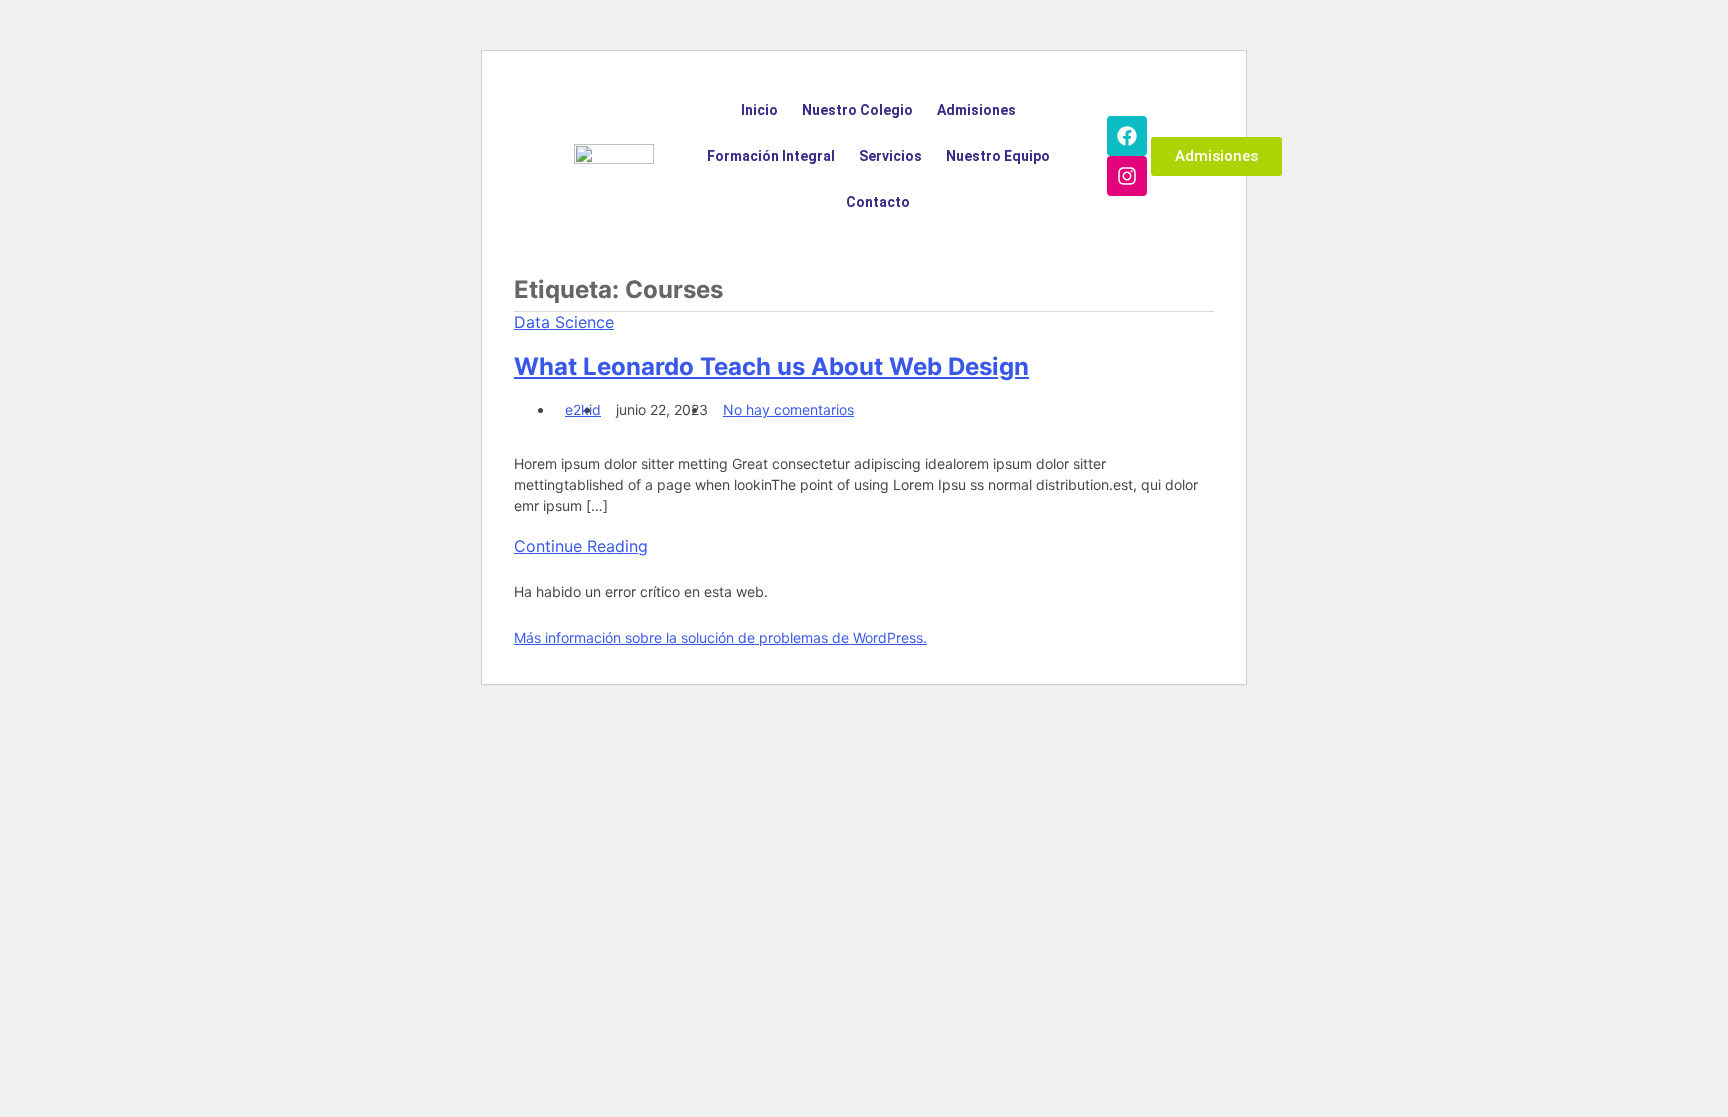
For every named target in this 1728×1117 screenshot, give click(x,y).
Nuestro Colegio (857, 110)
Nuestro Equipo (998, 156)
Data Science (564, 322)
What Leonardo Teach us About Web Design (771, 366)
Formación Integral (771, 156)
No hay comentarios (788, 409)
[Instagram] (1127, 176)
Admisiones (976, 110)
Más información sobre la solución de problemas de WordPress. (720, 637)
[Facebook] (1127, 136)
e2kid (583, 409)
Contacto (878, 202)
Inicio (759, 110)
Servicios (890, 156)
